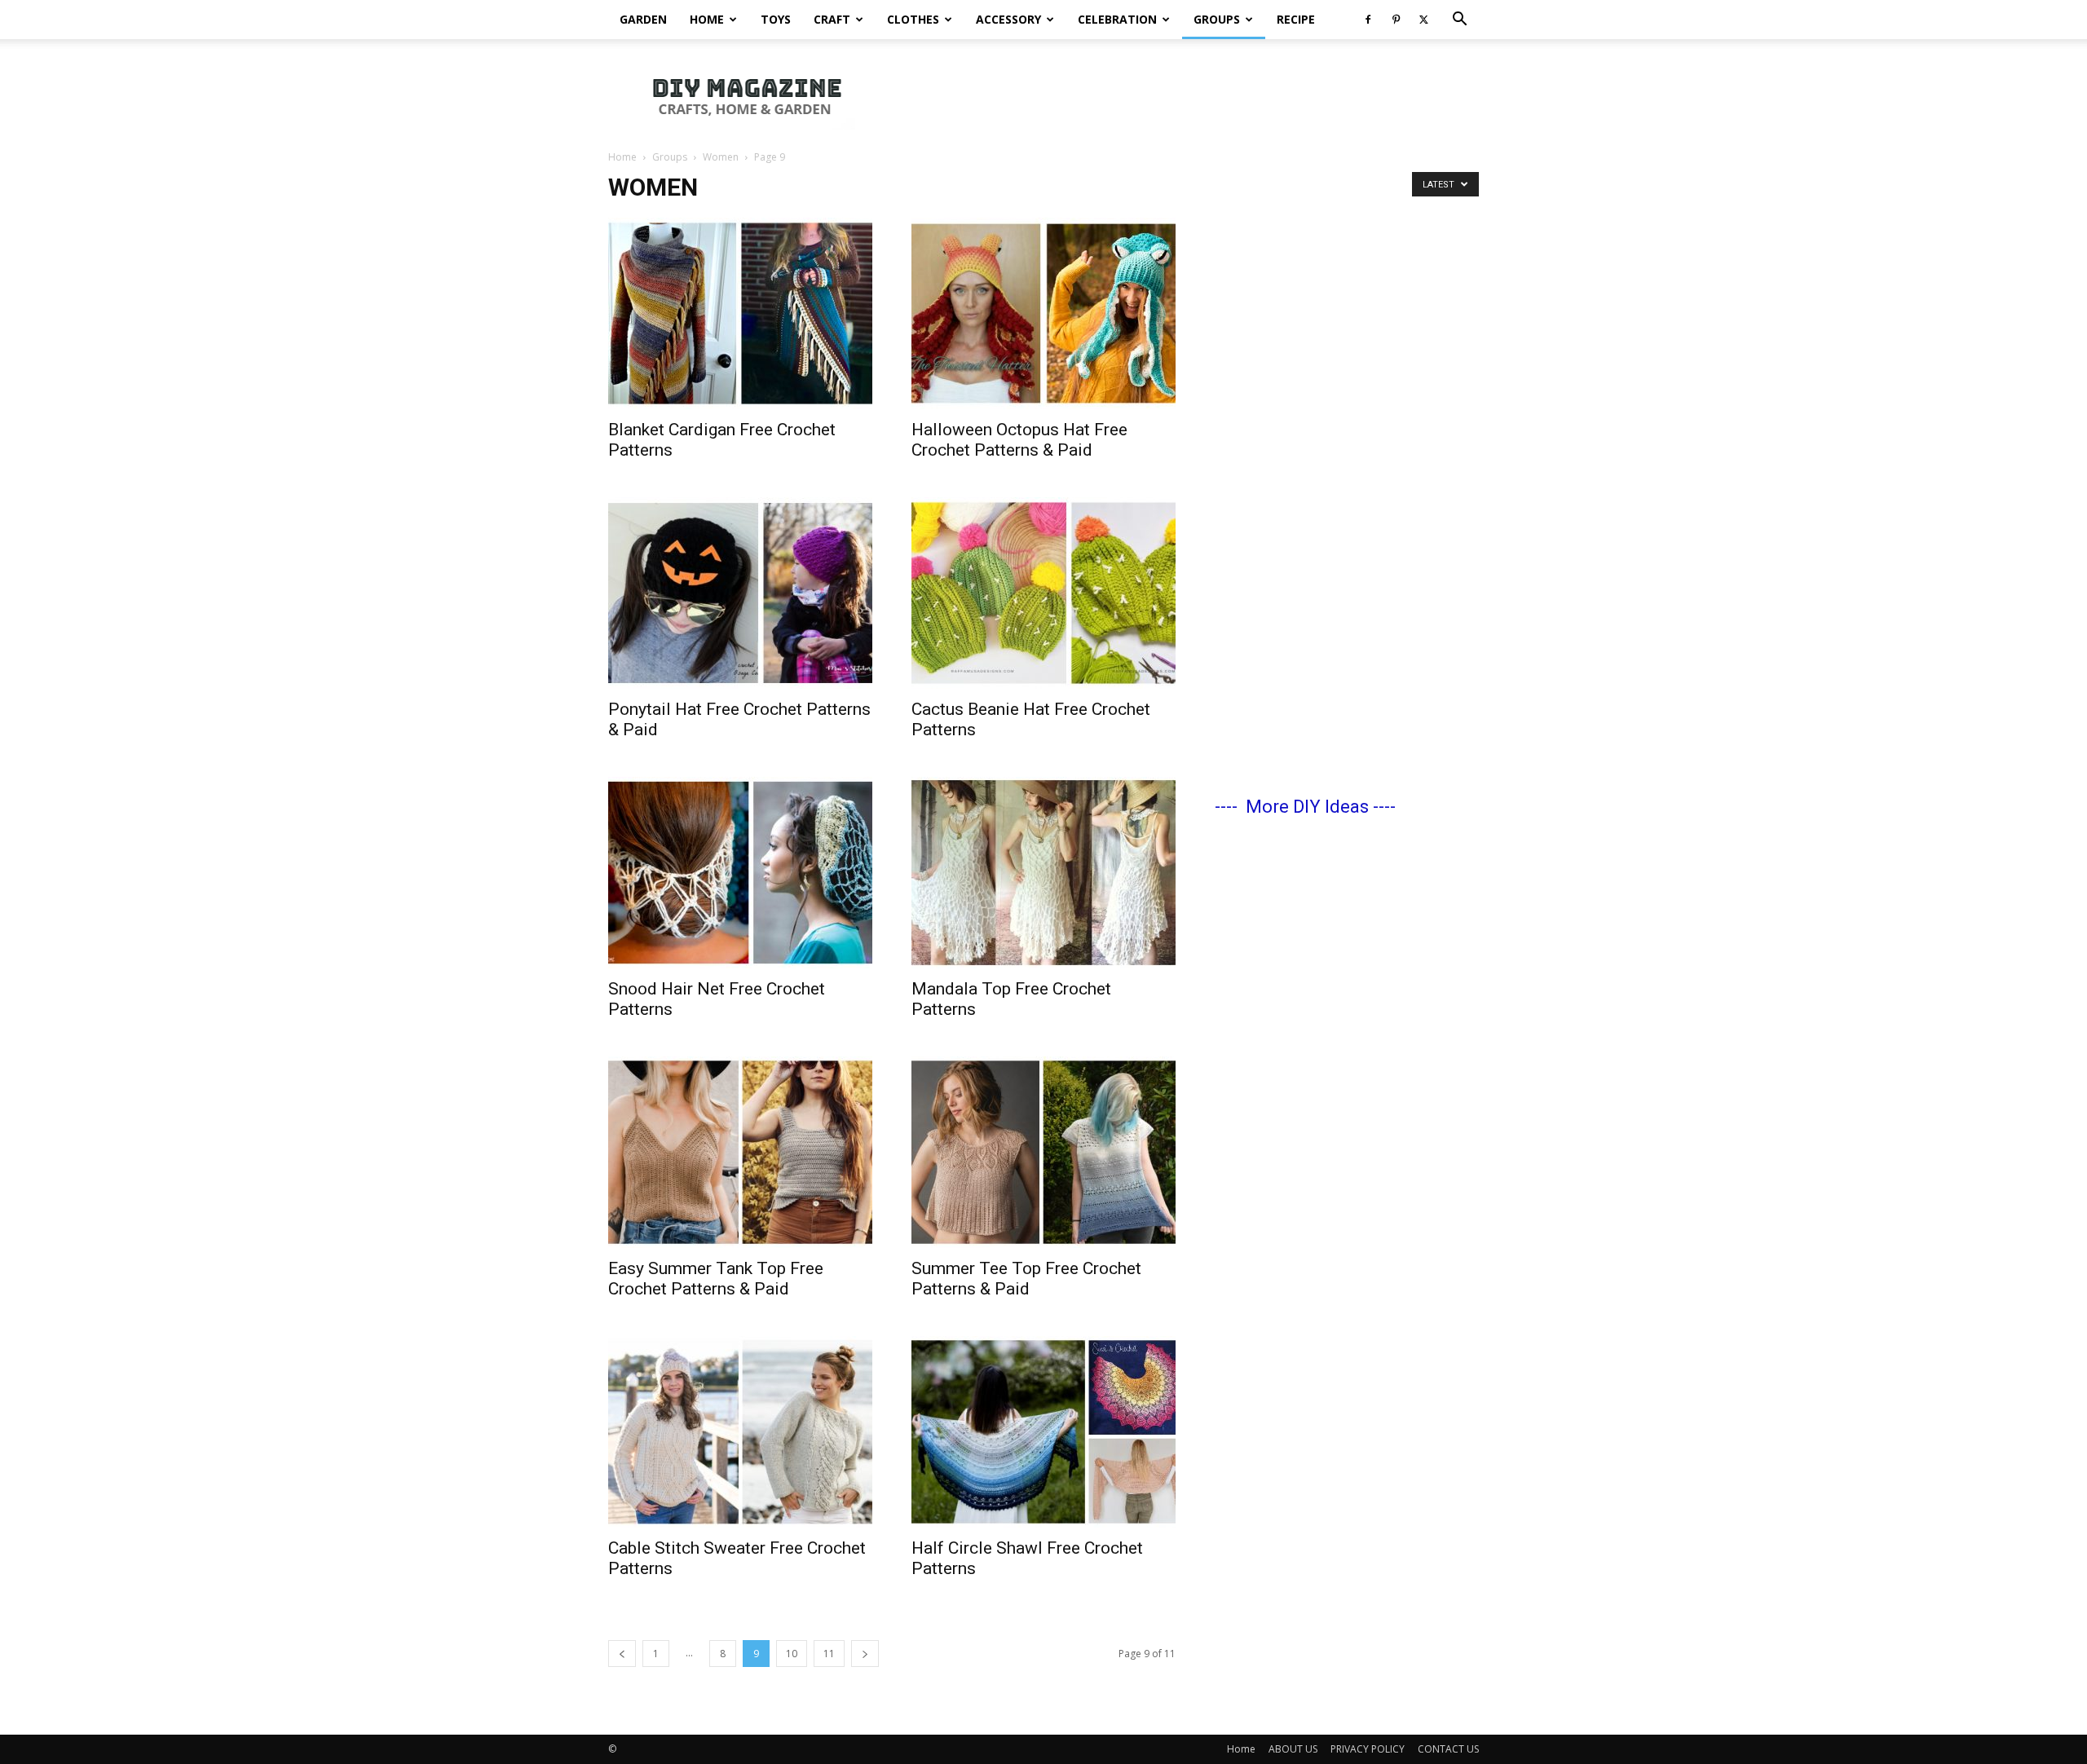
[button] (1459, 21)
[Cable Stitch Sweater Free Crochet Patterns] (740, 1432)
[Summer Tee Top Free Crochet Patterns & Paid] (1043, 1152)
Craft (832, 19)
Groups (1217, 19)
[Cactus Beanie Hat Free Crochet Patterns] (1043, 593)
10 (792, 1654)
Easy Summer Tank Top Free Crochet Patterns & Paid (716, 1279)
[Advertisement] (1182, 95)
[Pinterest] (1396, 20)
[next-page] (865, 1654)
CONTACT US (1448, 1749)
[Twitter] (1423, 20)
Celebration (1117, 19)
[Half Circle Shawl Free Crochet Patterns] (1043, 1432)
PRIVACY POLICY (1368, 1749)
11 (829, 1654)
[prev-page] (622, 1654)
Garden (643, 19)
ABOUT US (1293, 1749)
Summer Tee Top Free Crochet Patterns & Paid (1026, 1279)
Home (707, 19)
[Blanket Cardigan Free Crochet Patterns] (740, 313)
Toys (776, 19)
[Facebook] (1368, 20)
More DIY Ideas (1307, 807)
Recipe (1296, 19)
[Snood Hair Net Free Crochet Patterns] (740, 873)
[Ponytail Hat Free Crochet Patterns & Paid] (740, 593)
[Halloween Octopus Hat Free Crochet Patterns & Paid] (1043, 313)
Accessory (1008, 19)
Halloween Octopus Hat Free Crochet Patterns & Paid (1019, 440)
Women (721, 157)
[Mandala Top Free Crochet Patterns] (1043, 873)
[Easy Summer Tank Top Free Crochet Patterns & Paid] (740, 1152)
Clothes (913, 19)
